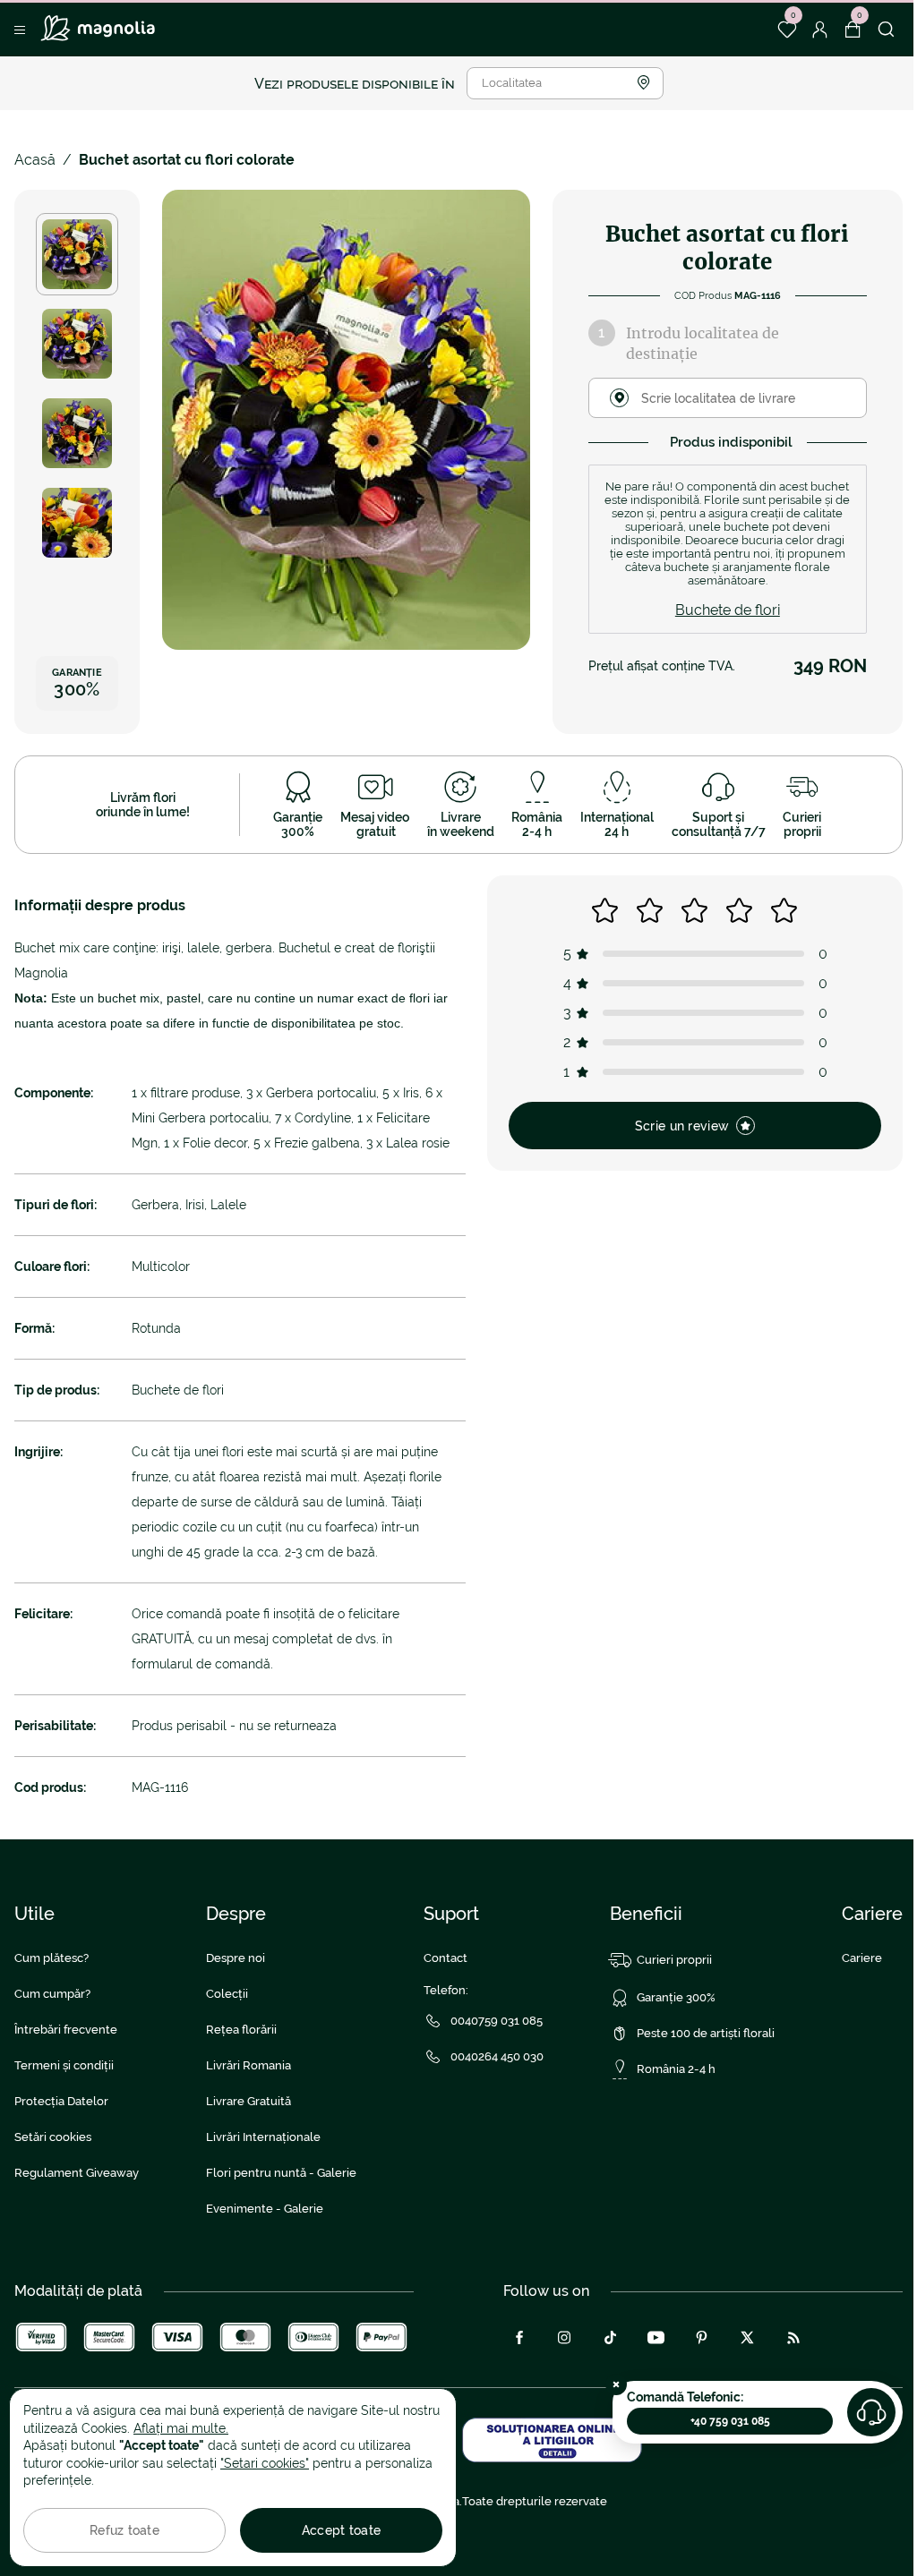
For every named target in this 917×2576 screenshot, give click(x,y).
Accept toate (341, 2530)
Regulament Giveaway (77, 2173)
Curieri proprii (674, 1960)
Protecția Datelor (61, 2101)
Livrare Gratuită (249, 2101)
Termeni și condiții (64, 2065)
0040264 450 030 (497, 2056)
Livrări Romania (249, 2065)
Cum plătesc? (51, 1958)
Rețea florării (241, 2030)
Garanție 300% (676, 1997)
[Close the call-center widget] (616, 2384)
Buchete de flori (728, 610)
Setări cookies (53, 2137)
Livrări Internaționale (263, 2137)
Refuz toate (124, 2530)
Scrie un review (682, 1126)
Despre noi (236, 1958)
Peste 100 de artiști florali (706, 2033)
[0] (787, 30)
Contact (446, 1958)
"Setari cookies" (265, 2463)
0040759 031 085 (497, 2021)
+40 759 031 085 (730, 2421)
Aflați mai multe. (181, 2428)
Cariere (862, 1958)
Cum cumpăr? (52, 1994)
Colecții (227, 1994)
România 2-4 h (676, 2069)
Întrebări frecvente (66, 2030)
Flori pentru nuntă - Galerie (281, 2173)
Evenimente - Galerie (265, 2209)
